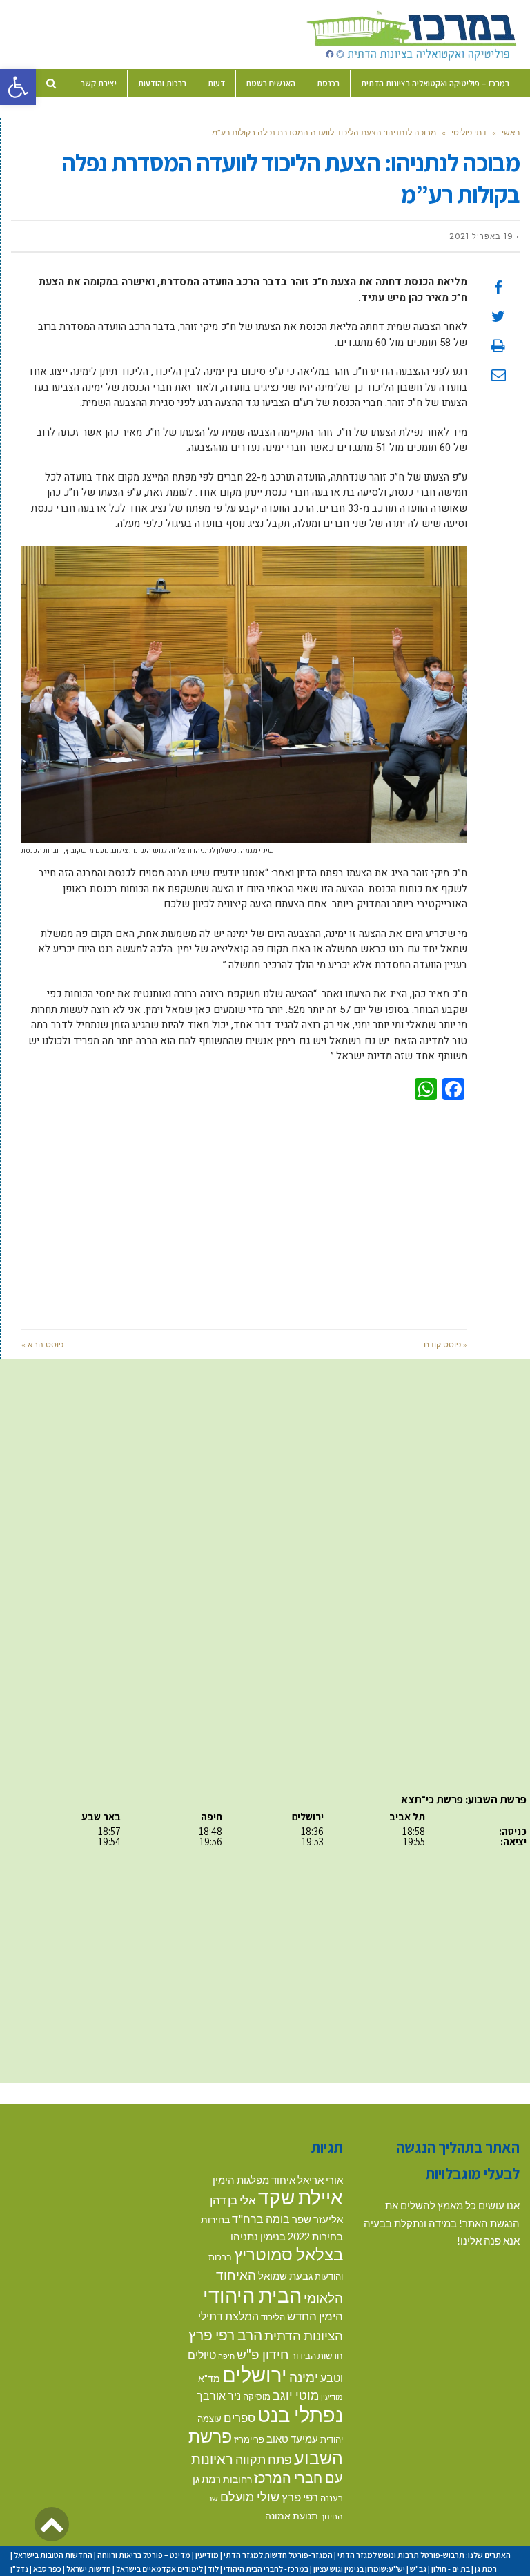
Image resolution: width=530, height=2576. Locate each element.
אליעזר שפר (317, 2219)
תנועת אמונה (292, 2516)
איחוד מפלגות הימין (254, 2180)
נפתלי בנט (300, 2414)
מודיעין (332, 2397)
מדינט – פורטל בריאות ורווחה (144, 2555)
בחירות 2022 (315, 2237)
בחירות (215, 2219)
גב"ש (418, 2569)
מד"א (209, 2378)
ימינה (304, 2377)
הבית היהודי (252, 2295)
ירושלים (255, 2374)
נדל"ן (19, 2569)
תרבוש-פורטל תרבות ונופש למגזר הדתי (401, 2555)
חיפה (226, 2356)
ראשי (511, 132)
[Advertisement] (244, 1212)
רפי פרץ (300, 2497)
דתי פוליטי (469, 132)
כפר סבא (47, 2569)
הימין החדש (315, 2316)
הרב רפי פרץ (225, 2335)
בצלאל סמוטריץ (288, 2254)
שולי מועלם (250, 2497)
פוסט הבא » (42, 1344)
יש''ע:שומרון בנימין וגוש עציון (359, 2569)
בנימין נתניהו (258, 2236)
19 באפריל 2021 (481, 236)
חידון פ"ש (263, 2354)
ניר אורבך (219, 2395)
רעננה (332, 2498)
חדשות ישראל (89, 2569)
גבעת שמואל (285, 2276)
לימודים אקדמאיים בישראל (159, 2569)
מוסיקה (257, 2396)
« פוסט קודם (445, 1344)
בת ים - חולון (451, 2569)
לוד (213, 2569)
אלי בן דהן (233, 2200)
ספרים (239, 2418)
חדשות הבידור (317, 2356)
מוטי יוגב (296, 2395)
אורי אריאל (320, 2180)
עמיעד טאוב (292, 2439)
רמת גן (207, 2479)
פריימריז (249, 2439)
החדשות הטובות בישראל (53, 2555)
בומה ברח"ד (261, 2219)
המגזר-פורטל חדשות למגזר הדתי (278, 2555)
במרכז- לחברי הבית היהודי (266, 2569)
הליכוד (273, 2317)
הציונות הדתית (304, 2335)
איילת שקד (301, 2197)
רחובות (237, 2479)
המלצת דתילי (228, 2316)
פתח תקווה (264, 2459)
